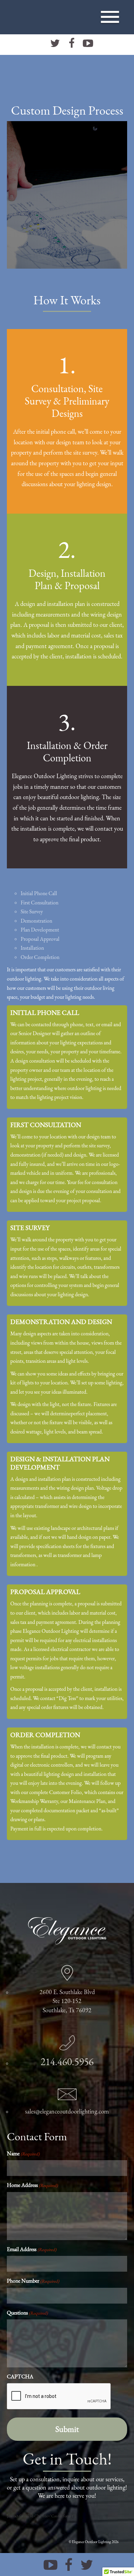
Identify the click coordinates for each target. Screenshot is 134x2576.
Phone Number (33, 2281)
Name (23, 2153)
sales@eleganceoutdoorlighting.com (67, 2111)
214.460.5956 (67, 2062)
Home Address (32, 2185)
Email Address (32, 2249)
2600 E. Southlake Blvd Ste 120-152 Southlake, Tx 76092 (67, 2001)
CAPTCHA (20, 2376)
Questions (27, 2313)
